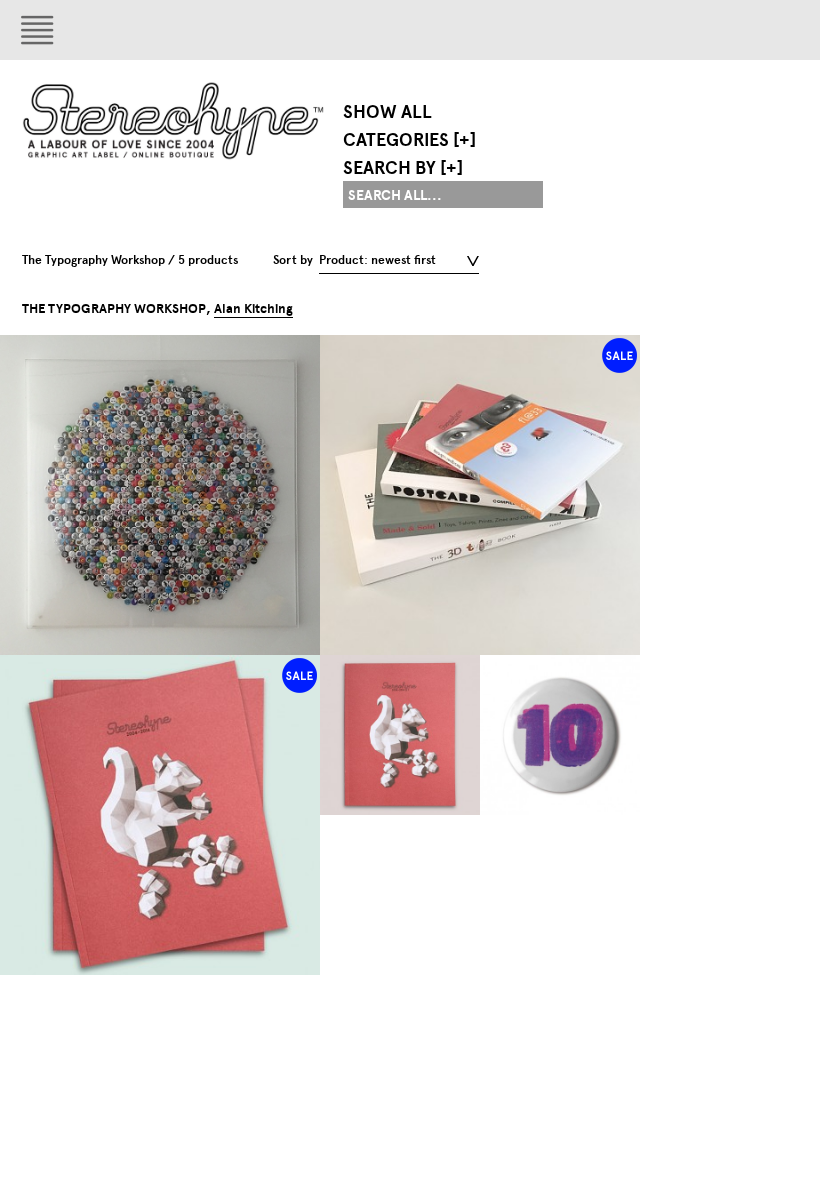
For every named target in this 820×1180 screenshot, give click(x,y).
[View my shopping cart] (595, 30)
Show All (387, 112)
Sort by (293, 260)
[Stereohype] (174, 120)
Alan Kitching (253, 309)
